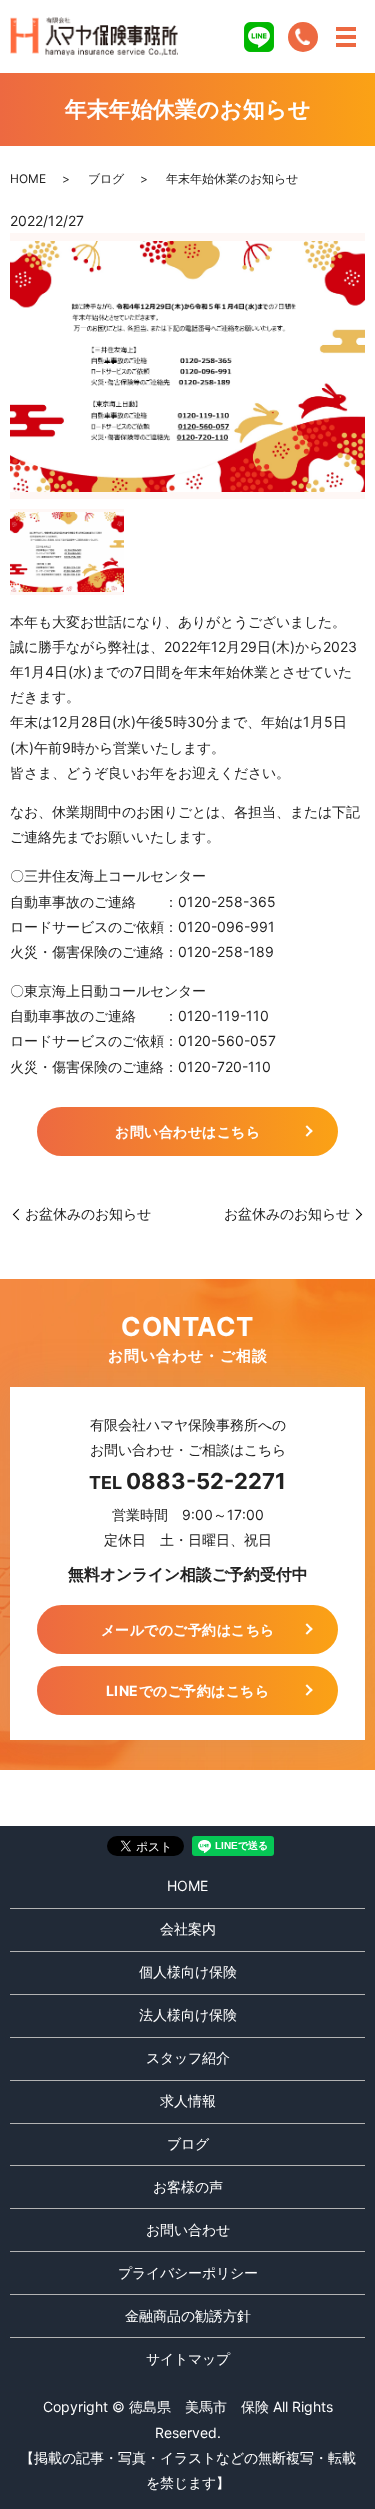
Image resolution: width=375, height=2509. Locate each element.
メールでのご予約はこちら (188, 1629)
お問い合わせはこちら (187, 1131)
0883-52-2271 (206, 1481)
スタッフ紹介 (188, 2057)
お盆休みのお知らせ (88, 1213)
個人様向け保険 (188, 1971)
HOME (28, 178)
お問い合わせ (188, 2229)
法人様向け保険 (188, 2014)
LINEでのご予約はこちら (188, 1690)
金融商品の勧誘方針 (188, 2315)
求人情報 (188, 2100)
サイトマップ (188, 2358)
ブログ (106, 178)
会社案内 (188, 1928)
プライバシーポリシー (188, 2272)
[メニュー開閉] (346, 37)
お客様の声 (188, 2186)
